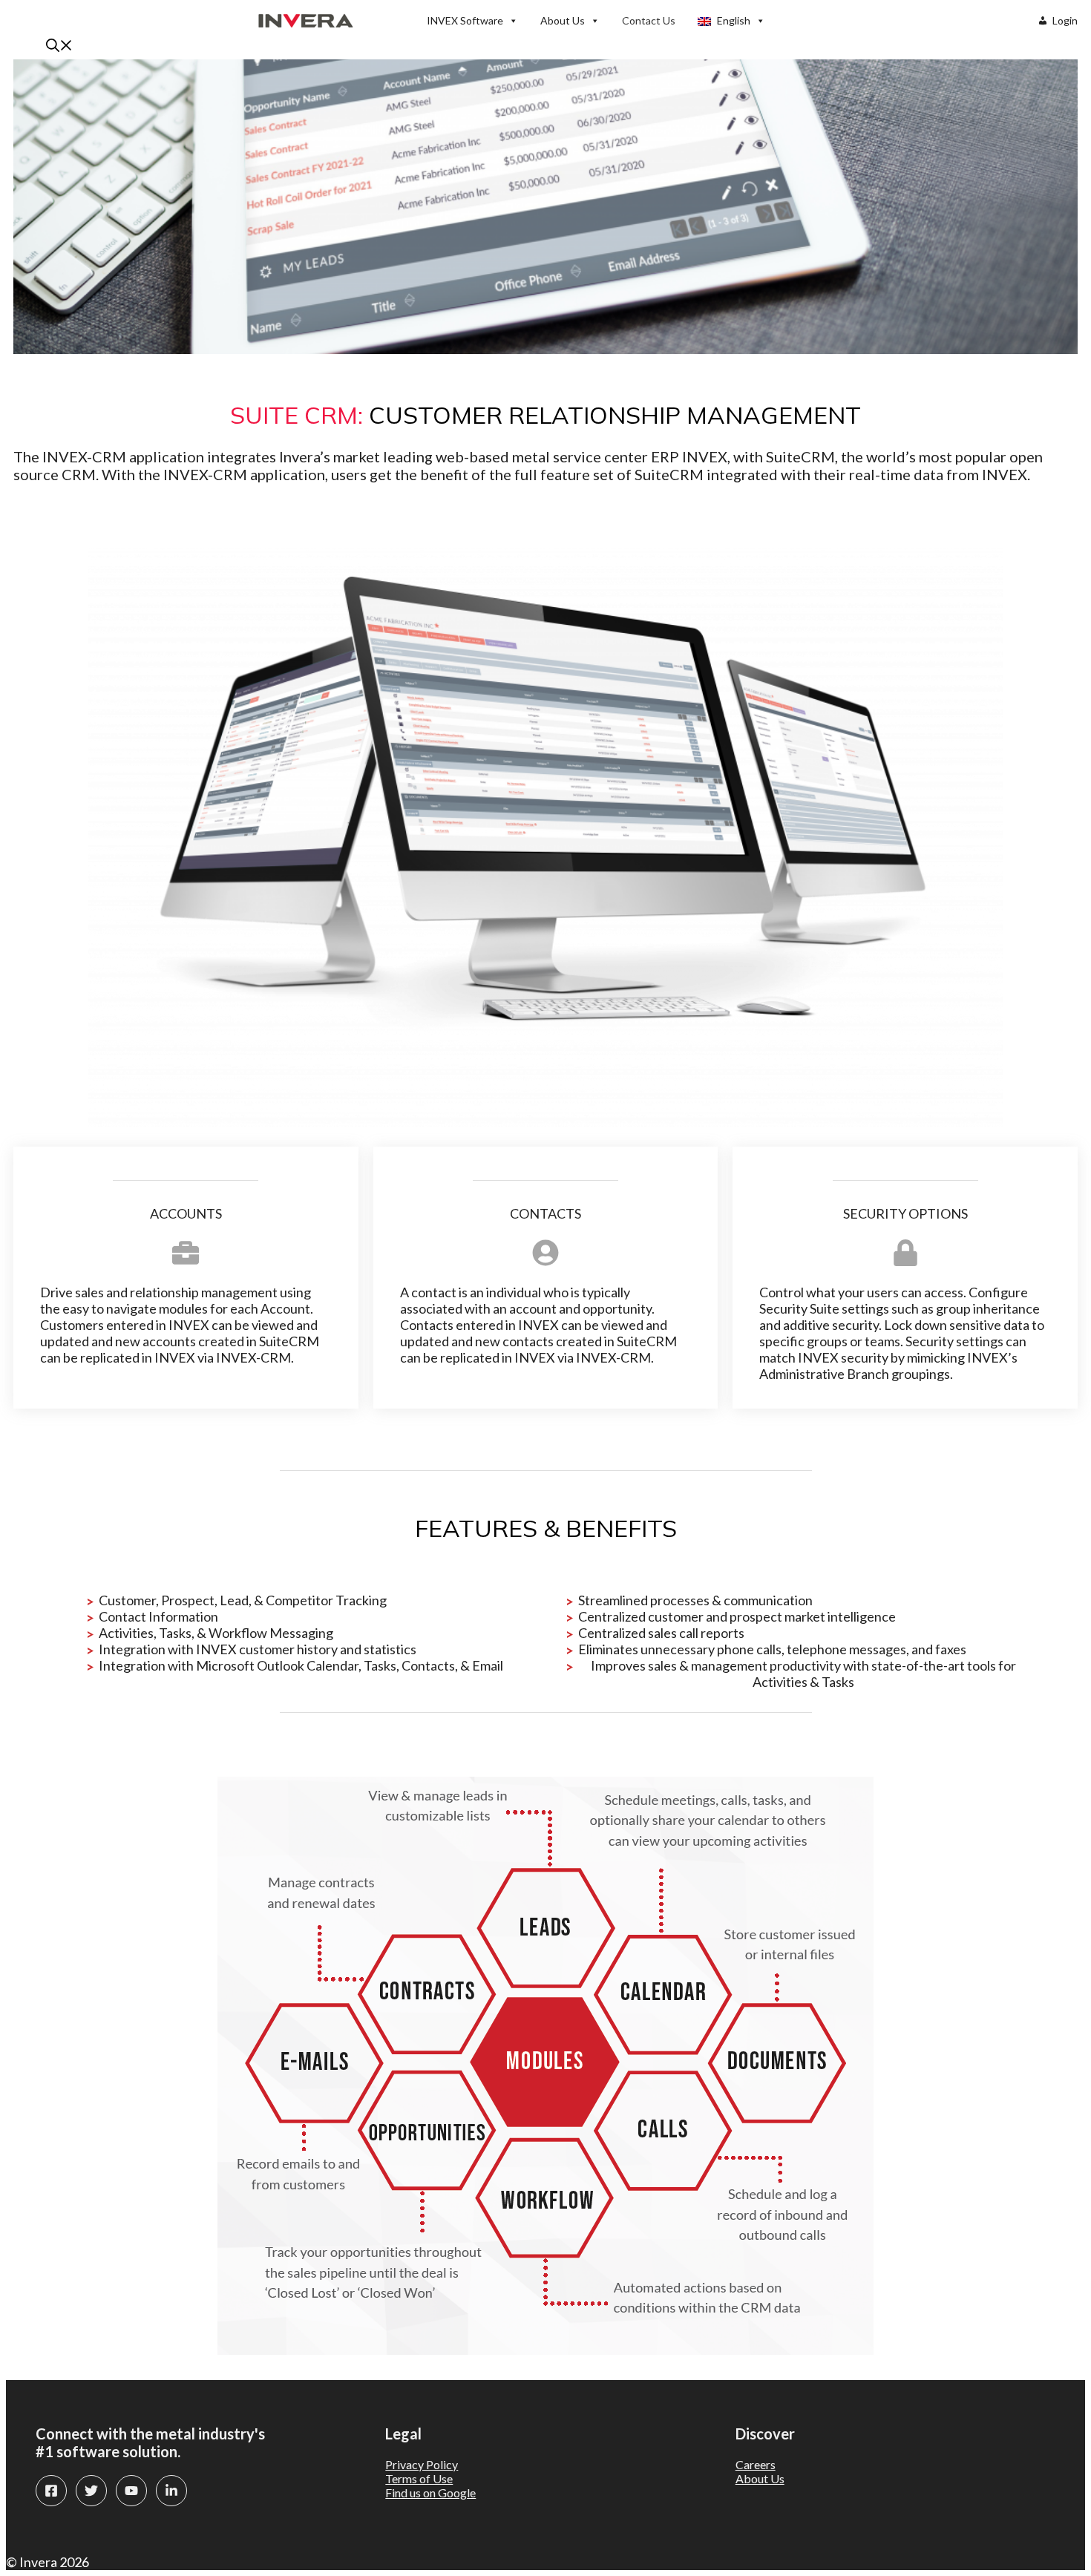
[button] (59, 44)
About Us (563, 20)
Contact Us (649, 20)
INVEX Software (465, 20)
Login (1065, 20)
